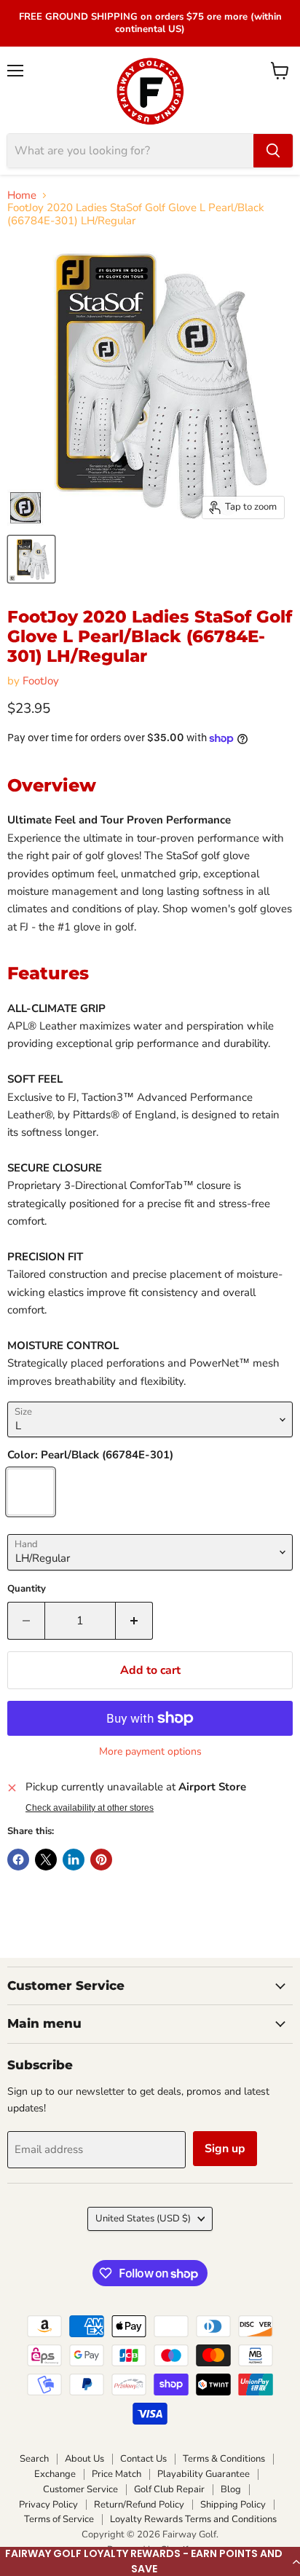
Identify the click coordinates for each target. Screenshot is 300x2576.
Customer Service (80, 2489)
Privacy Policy (48, 2505)
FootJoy (41, 681)
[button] (150, 2561)
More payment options (150, 1752)
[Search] (273, 151)
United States (143, 2219)
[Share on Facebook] (18, 1860)
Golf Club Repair (169, 2489)
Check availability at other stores (90, 1808)
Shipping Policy (233, 2505)
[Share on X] (46, 1860)
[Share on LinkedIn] (74, 1860)
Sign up (225, 2149)
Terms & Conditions (224, 2459)
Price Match (117, 2474)
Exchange (55, 2474)
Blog (231, 2489)
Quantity (27, 1589)
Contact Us (143, 2459)
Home (22, 195)
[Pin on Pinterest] (101, 1860)
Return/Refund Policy (139, 2505)
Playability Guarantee (204, 2474)
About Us (84, 2459)
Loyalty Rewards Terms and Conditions (193, 2519)
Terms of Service (59, 2519)
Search (34, 2459)
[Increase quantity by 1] (134, 1621)
